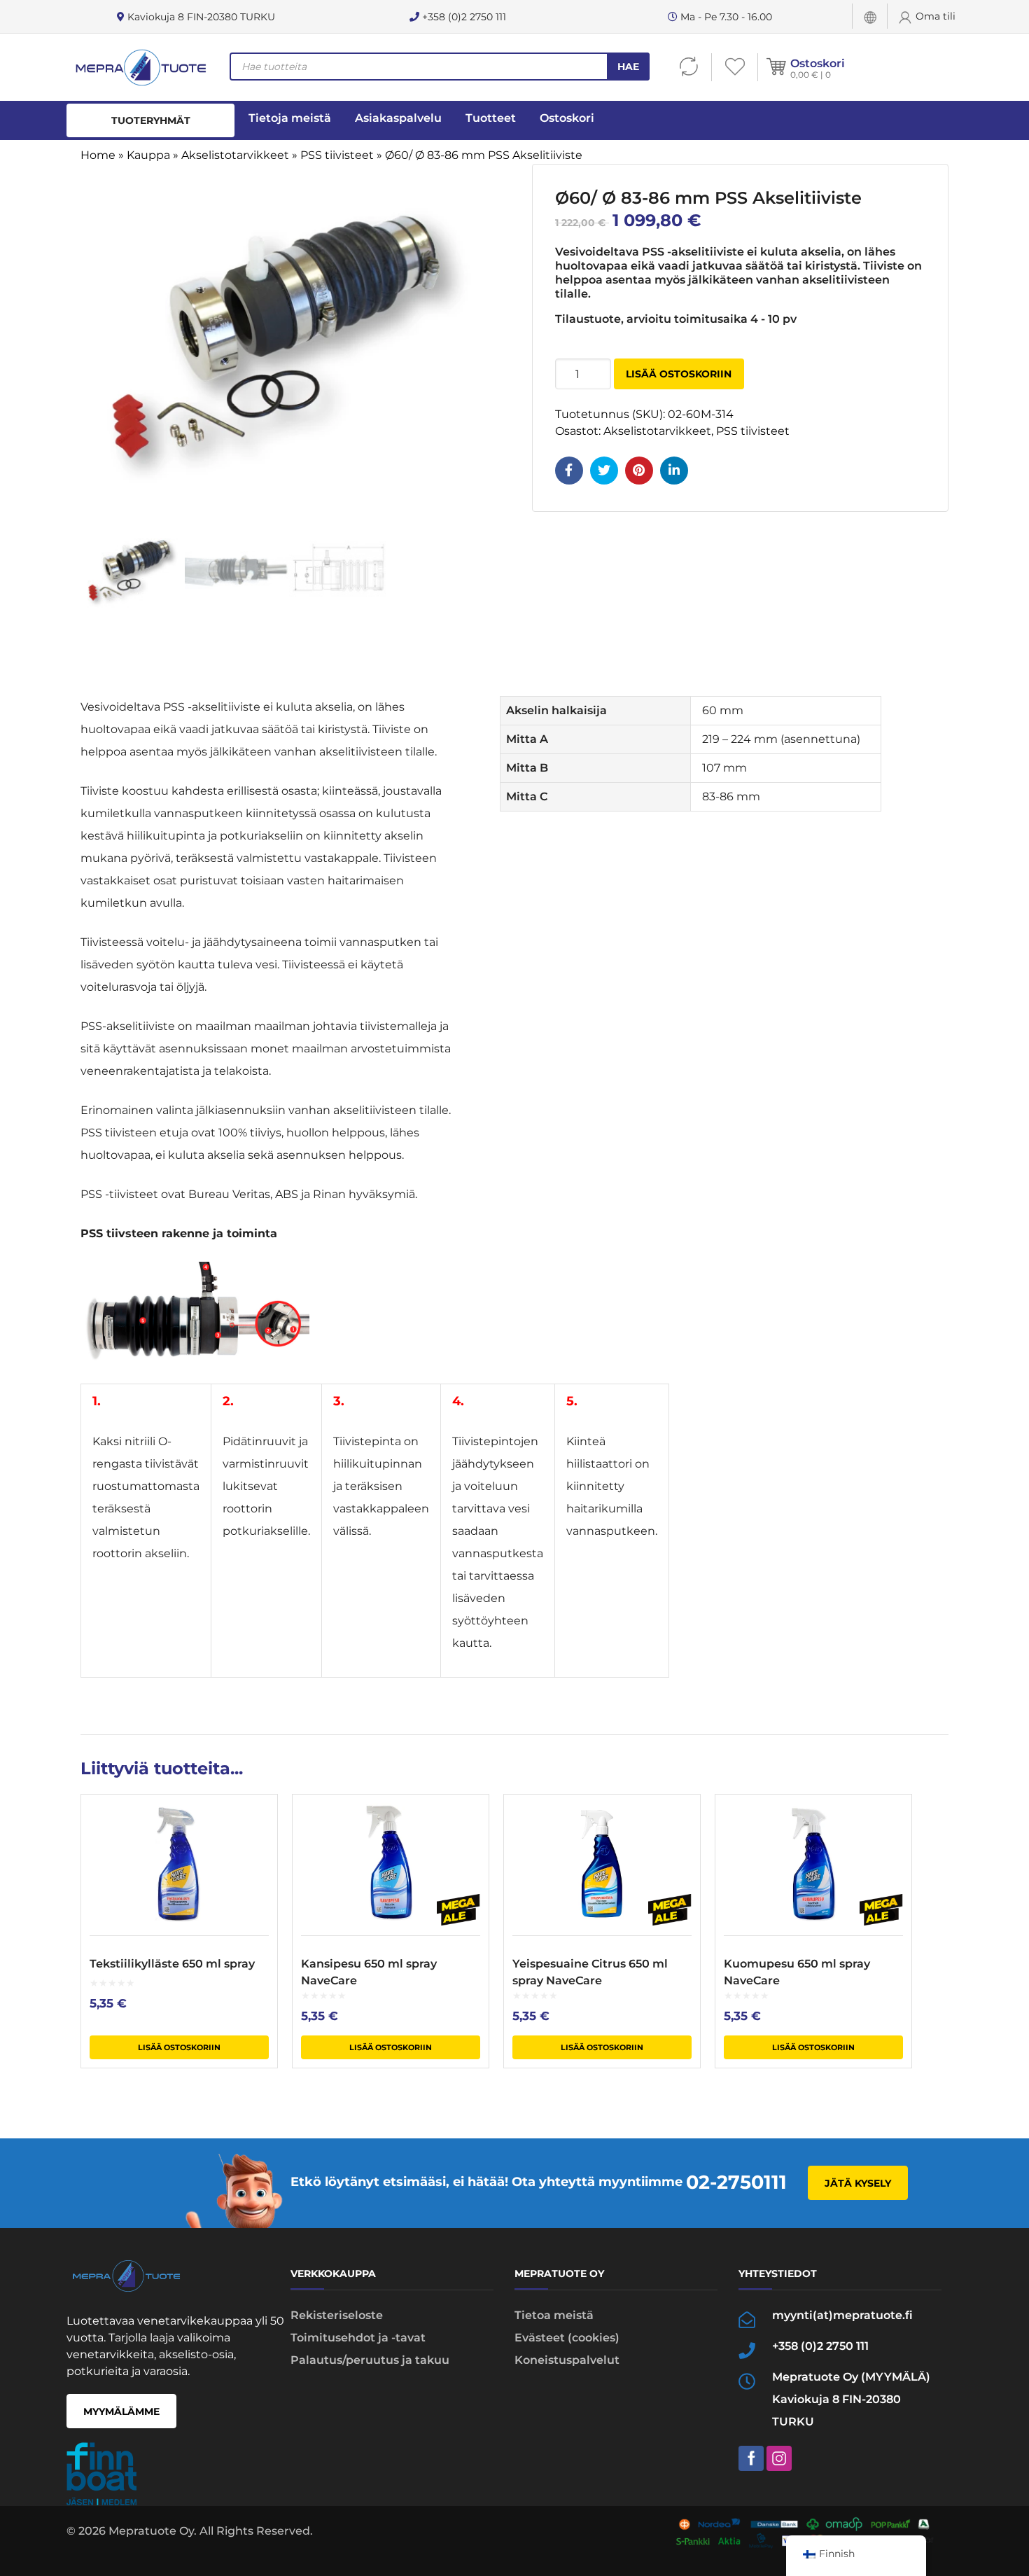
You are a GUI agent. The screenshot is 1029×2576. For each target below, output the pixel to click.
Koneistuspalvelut (567, 2360)
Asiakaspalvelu (398, 118)
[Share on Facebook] (569, 471)
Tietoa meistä (554, 2315)
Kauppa (148, 155)
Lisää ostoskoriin (679, 374)
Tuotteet (491, 118)
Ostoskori (818, 63)
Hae (628, 67)
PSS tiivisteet (337, 155)
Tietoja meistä (290, 118)
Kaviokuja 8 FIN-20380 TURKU (200, 17)
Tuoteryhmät (151, 120)
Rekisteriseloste (337, 2315)
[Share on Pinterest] (639, 471)
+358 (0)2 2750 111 (463, 17)
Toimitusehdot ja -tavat (358, 2338)
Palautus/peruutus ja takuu (370, 2360)
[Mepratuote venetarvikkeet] (140, 67)
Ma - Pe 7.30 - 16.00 (725, 17)
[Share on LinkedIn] (674, 471)
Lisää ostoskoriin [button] (179, 2047)
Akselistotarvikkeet (235, 155)
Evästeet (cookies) (567, 2338)
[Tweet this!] (604, 471)
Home (98, 155)
